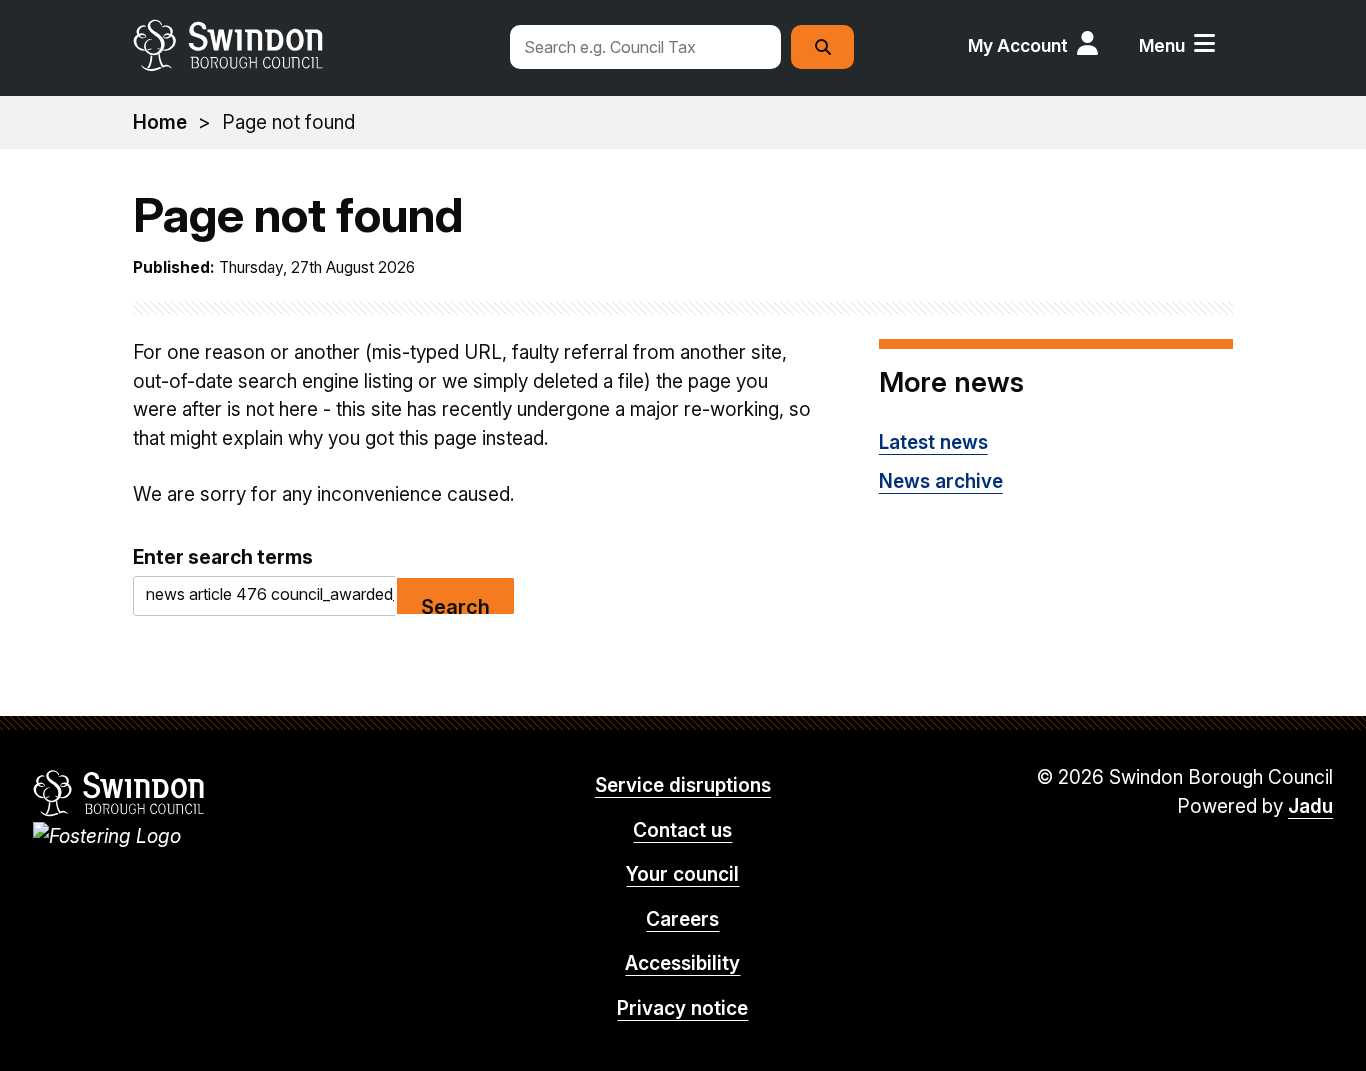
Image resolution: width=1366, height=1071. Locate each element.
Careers (682, 919)
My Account (1018, 45)
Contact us (682, 830)
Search (455, 605)
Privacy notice (682, 1008)
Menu (1162, 45)
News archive (941, 481)
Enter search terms (223, 557)
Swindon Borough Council (119, 793)
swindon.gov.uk (310, 45)
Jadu (1310, 806)
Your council (682, 874)
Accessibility (682, 963)
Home (160, 122)
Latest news (933, 442)
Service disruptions (683, 785)
